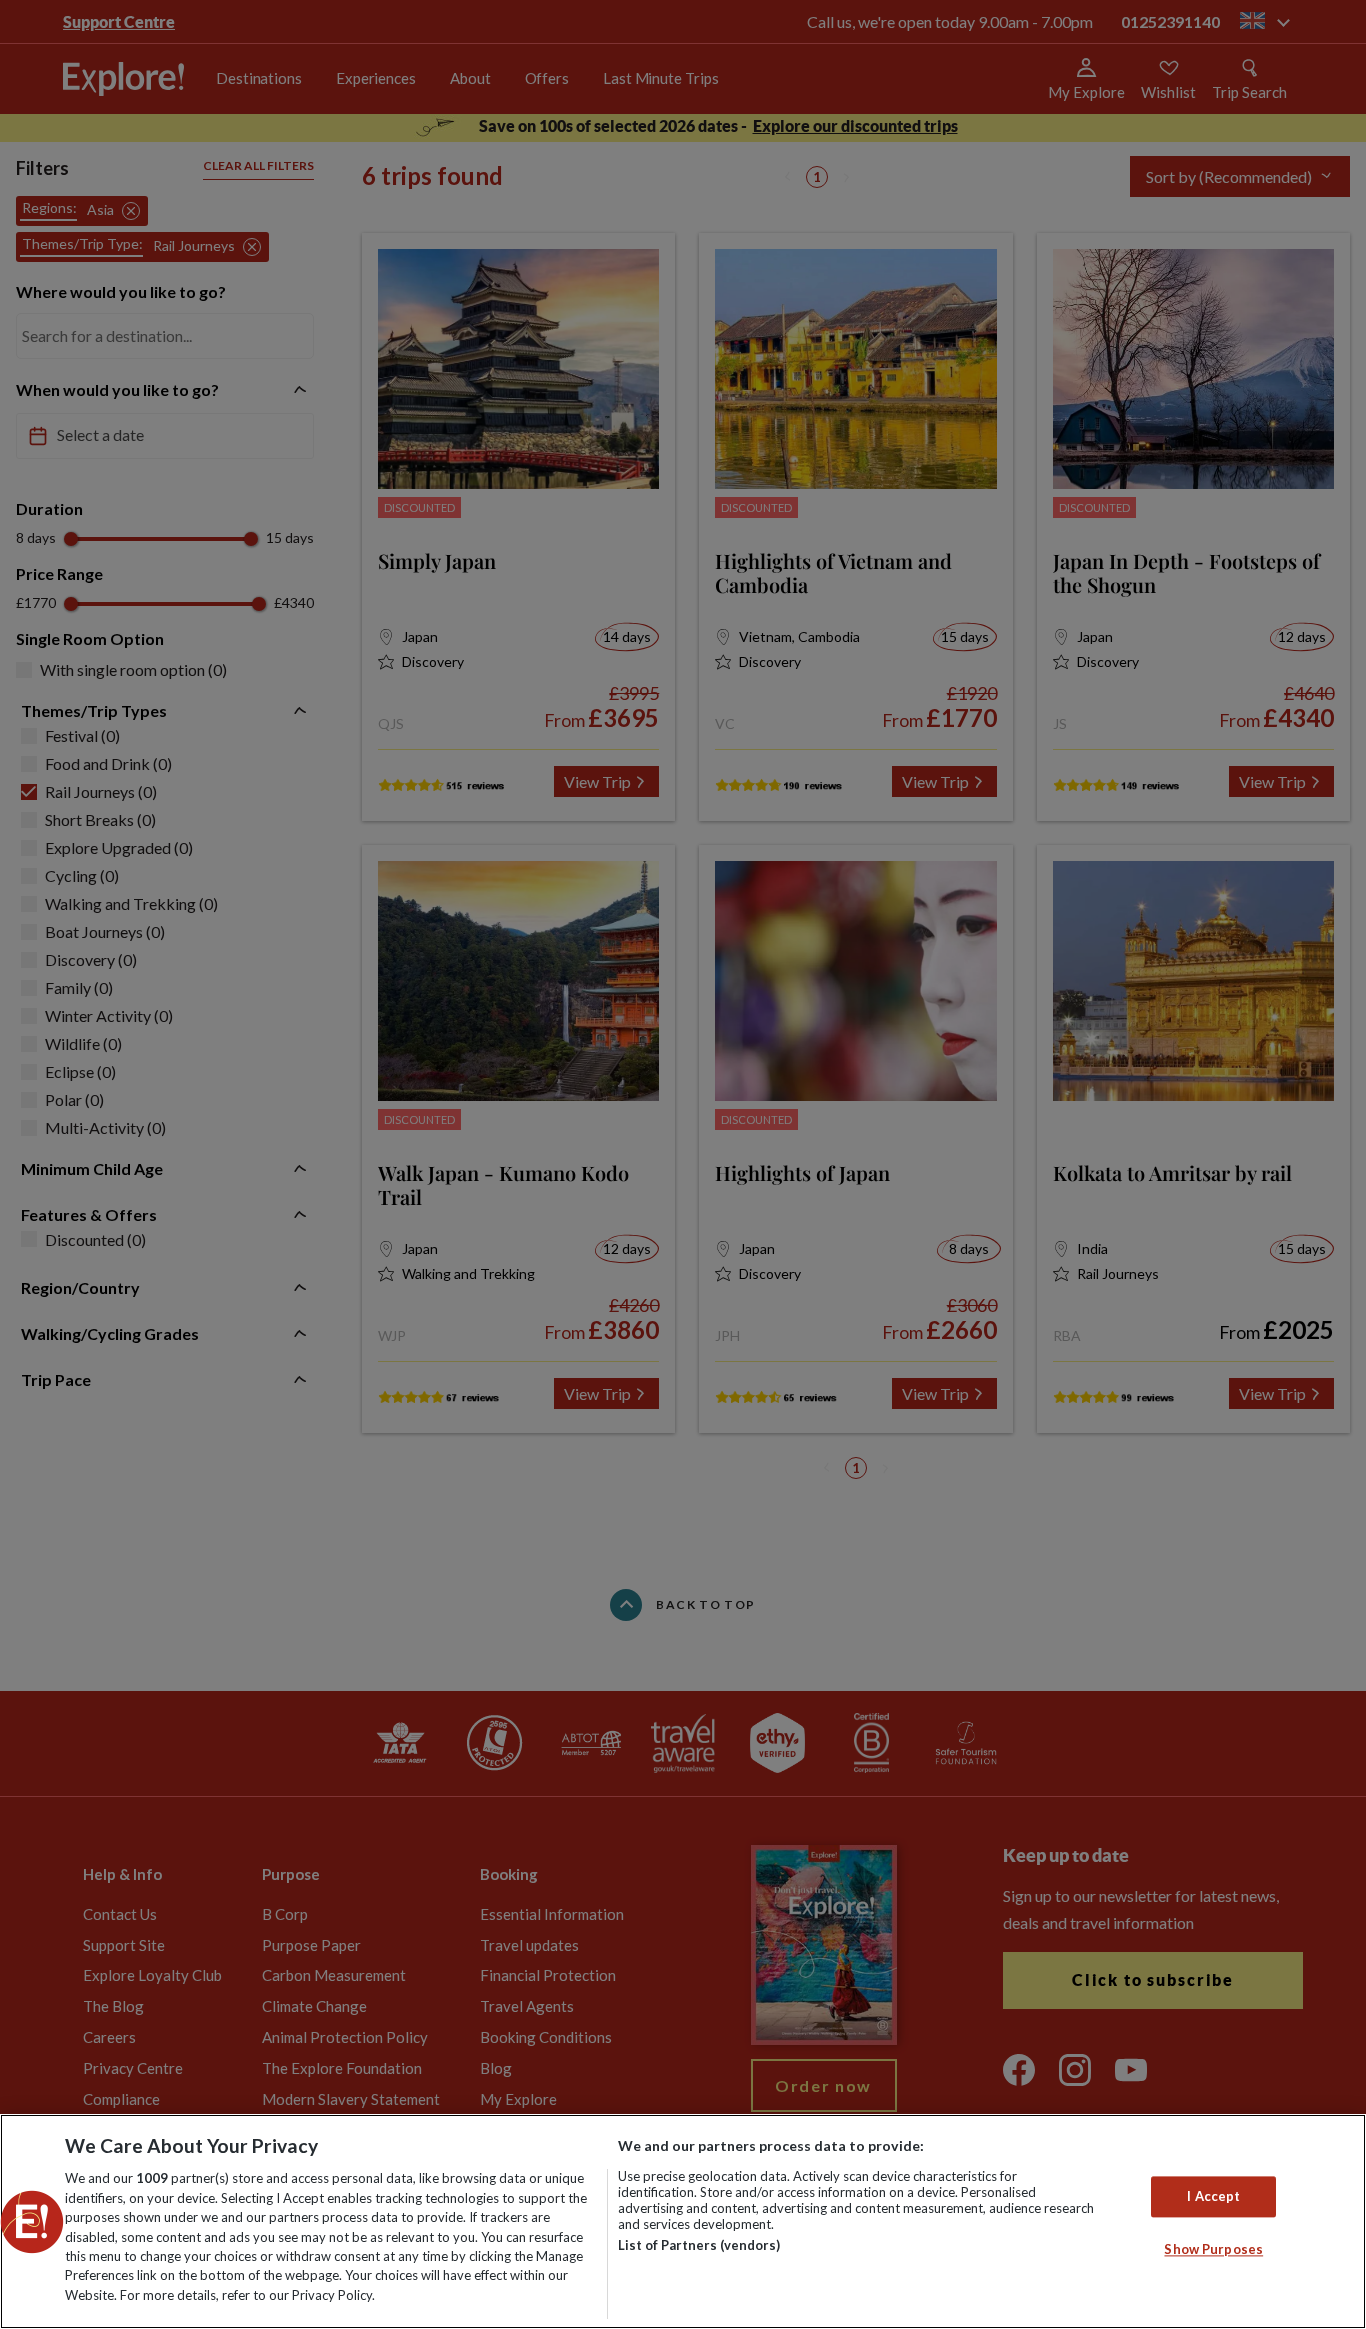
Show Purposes (1213, 2250)
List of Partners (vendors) (699, 2245)
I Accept (1213, 2196)
